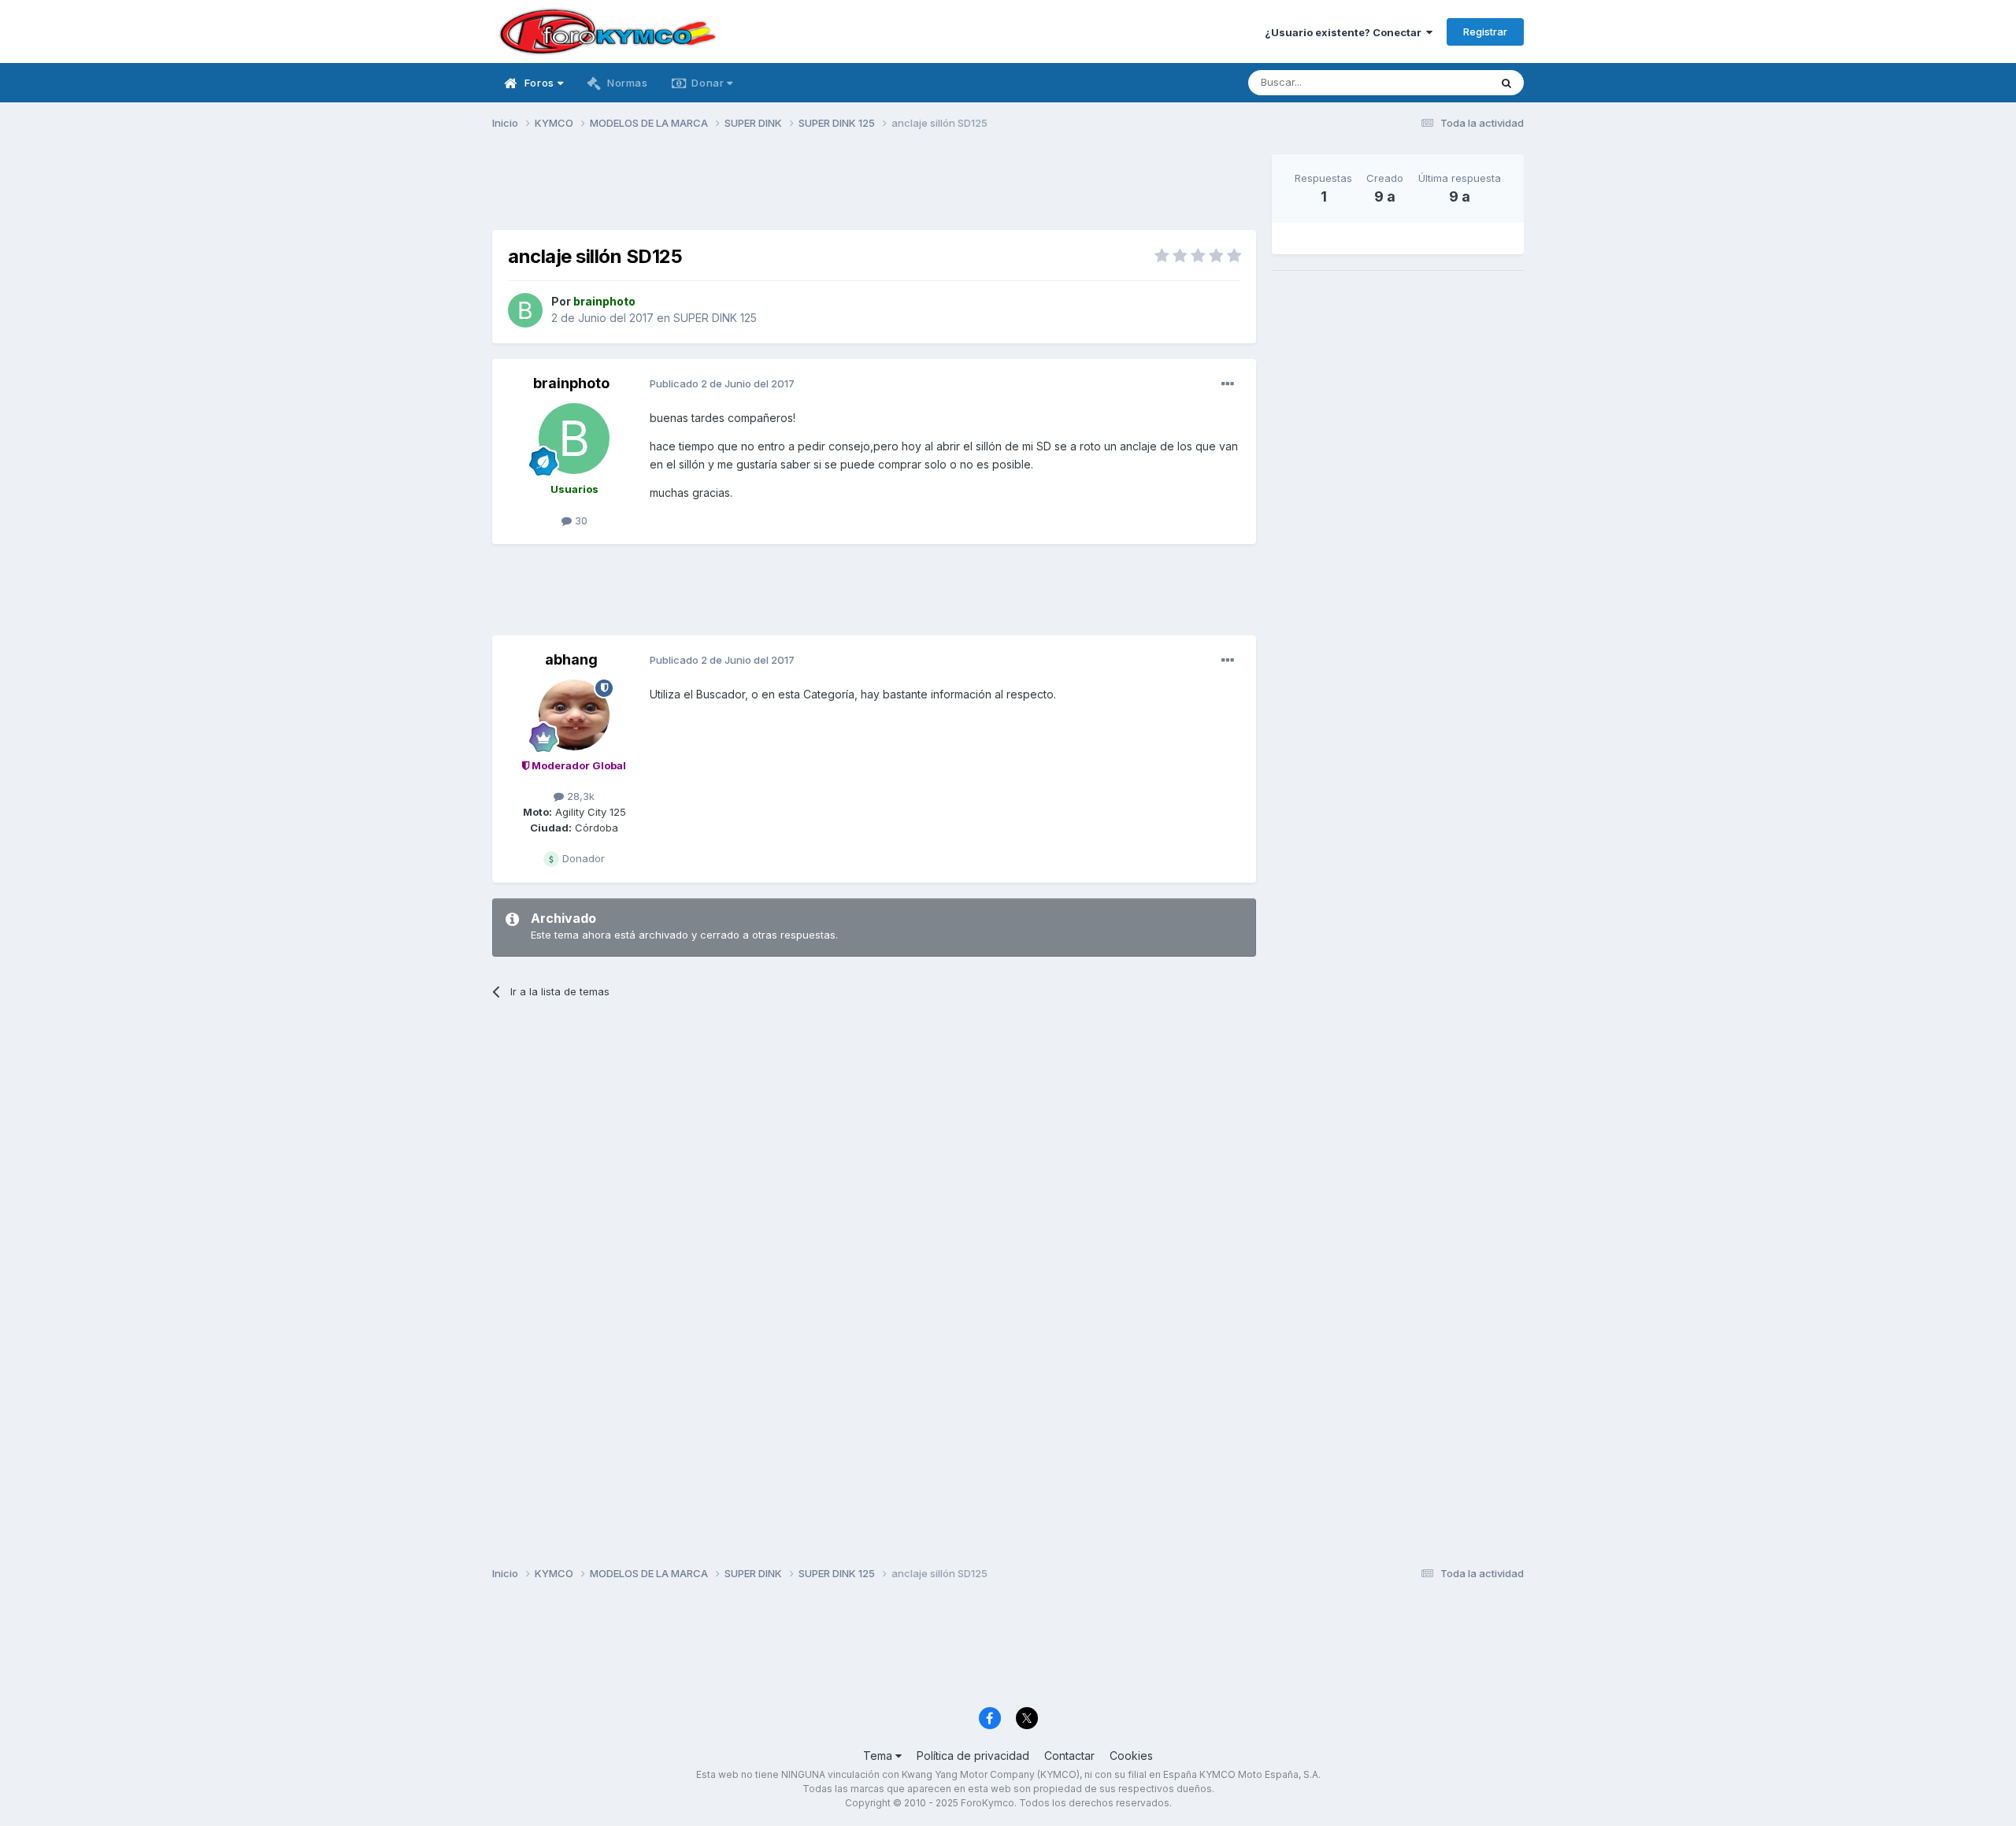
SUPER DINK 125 (715, 318)
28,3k (579, 796)
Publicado (722, 383)
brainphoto (571, 383)
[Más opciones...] (1228, 384)
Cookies (1131, 1756)
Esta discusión (1434, 82)
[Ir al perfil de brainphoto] (525, 310)
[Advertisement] (874, 190)
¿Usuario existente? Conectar (1345, 32)
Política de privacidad (973, 1756)
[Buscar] (1506, 83)
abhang (571, 659)
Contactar (1069, 1756)
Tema (879, 1756)
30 (580, 520)
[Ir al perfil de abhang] (574, 715)
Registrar (1485, 31)
